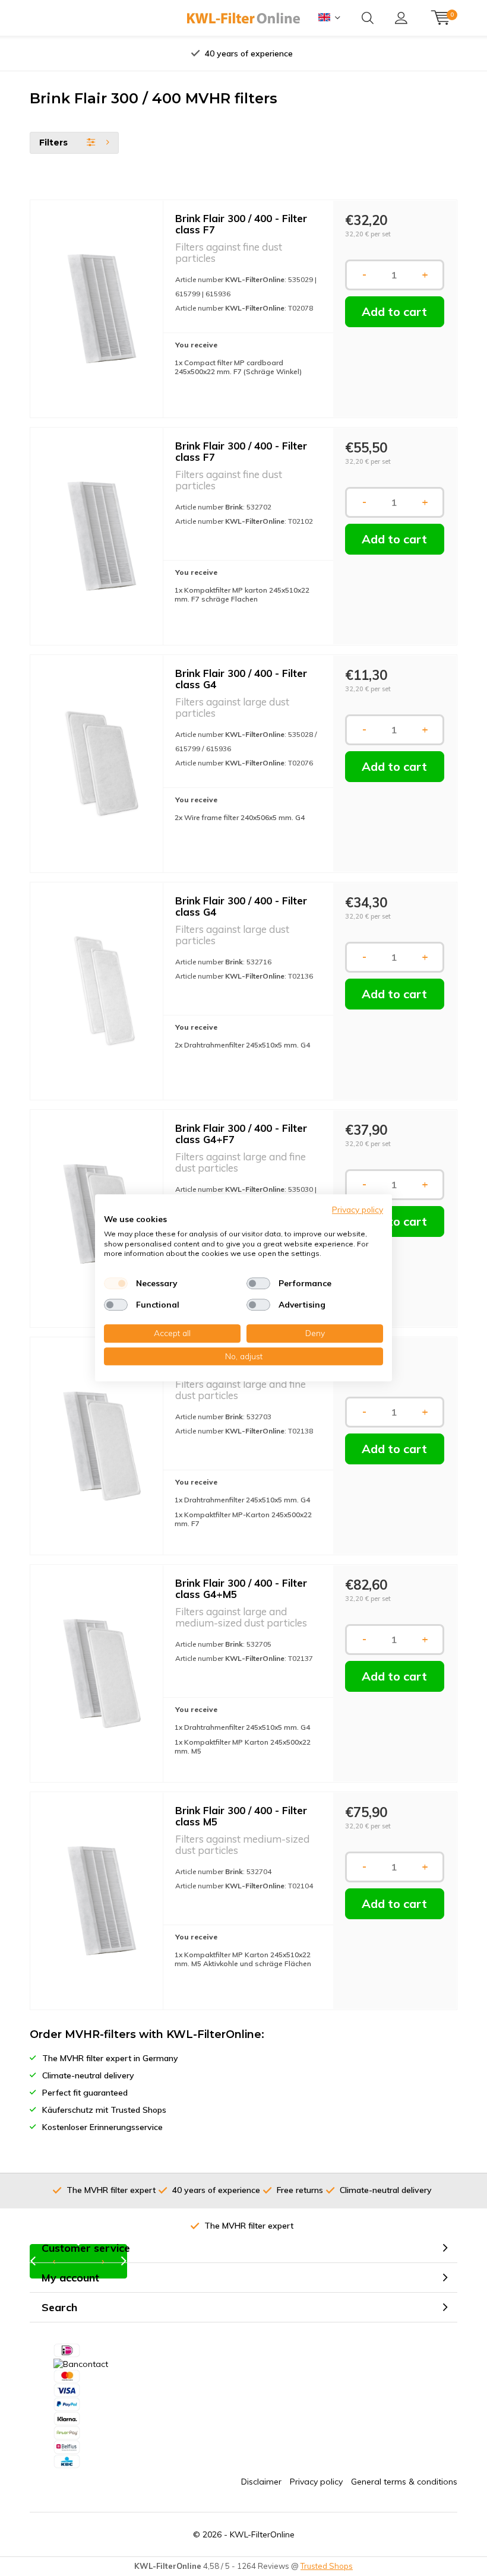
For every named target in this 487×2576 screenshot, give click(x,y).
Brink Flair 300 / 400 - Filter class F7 (241, 224)
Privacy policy (316, 2482)
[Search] (368, 18)
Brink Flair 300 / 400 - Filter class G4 (241, 679)
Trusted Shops (327, 2566)
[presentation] (130, 53)
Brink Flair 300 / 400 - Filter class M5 (241, 1816)
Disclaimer (261, 2482)
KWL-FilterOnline (262, 2534)
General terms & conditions (404, 2482)
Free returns (249, 53)
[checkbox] (116, 1283)
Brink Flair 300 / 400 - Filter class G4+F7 (241, 1134)
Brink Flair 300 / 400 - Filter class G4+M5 (241, 1588)
